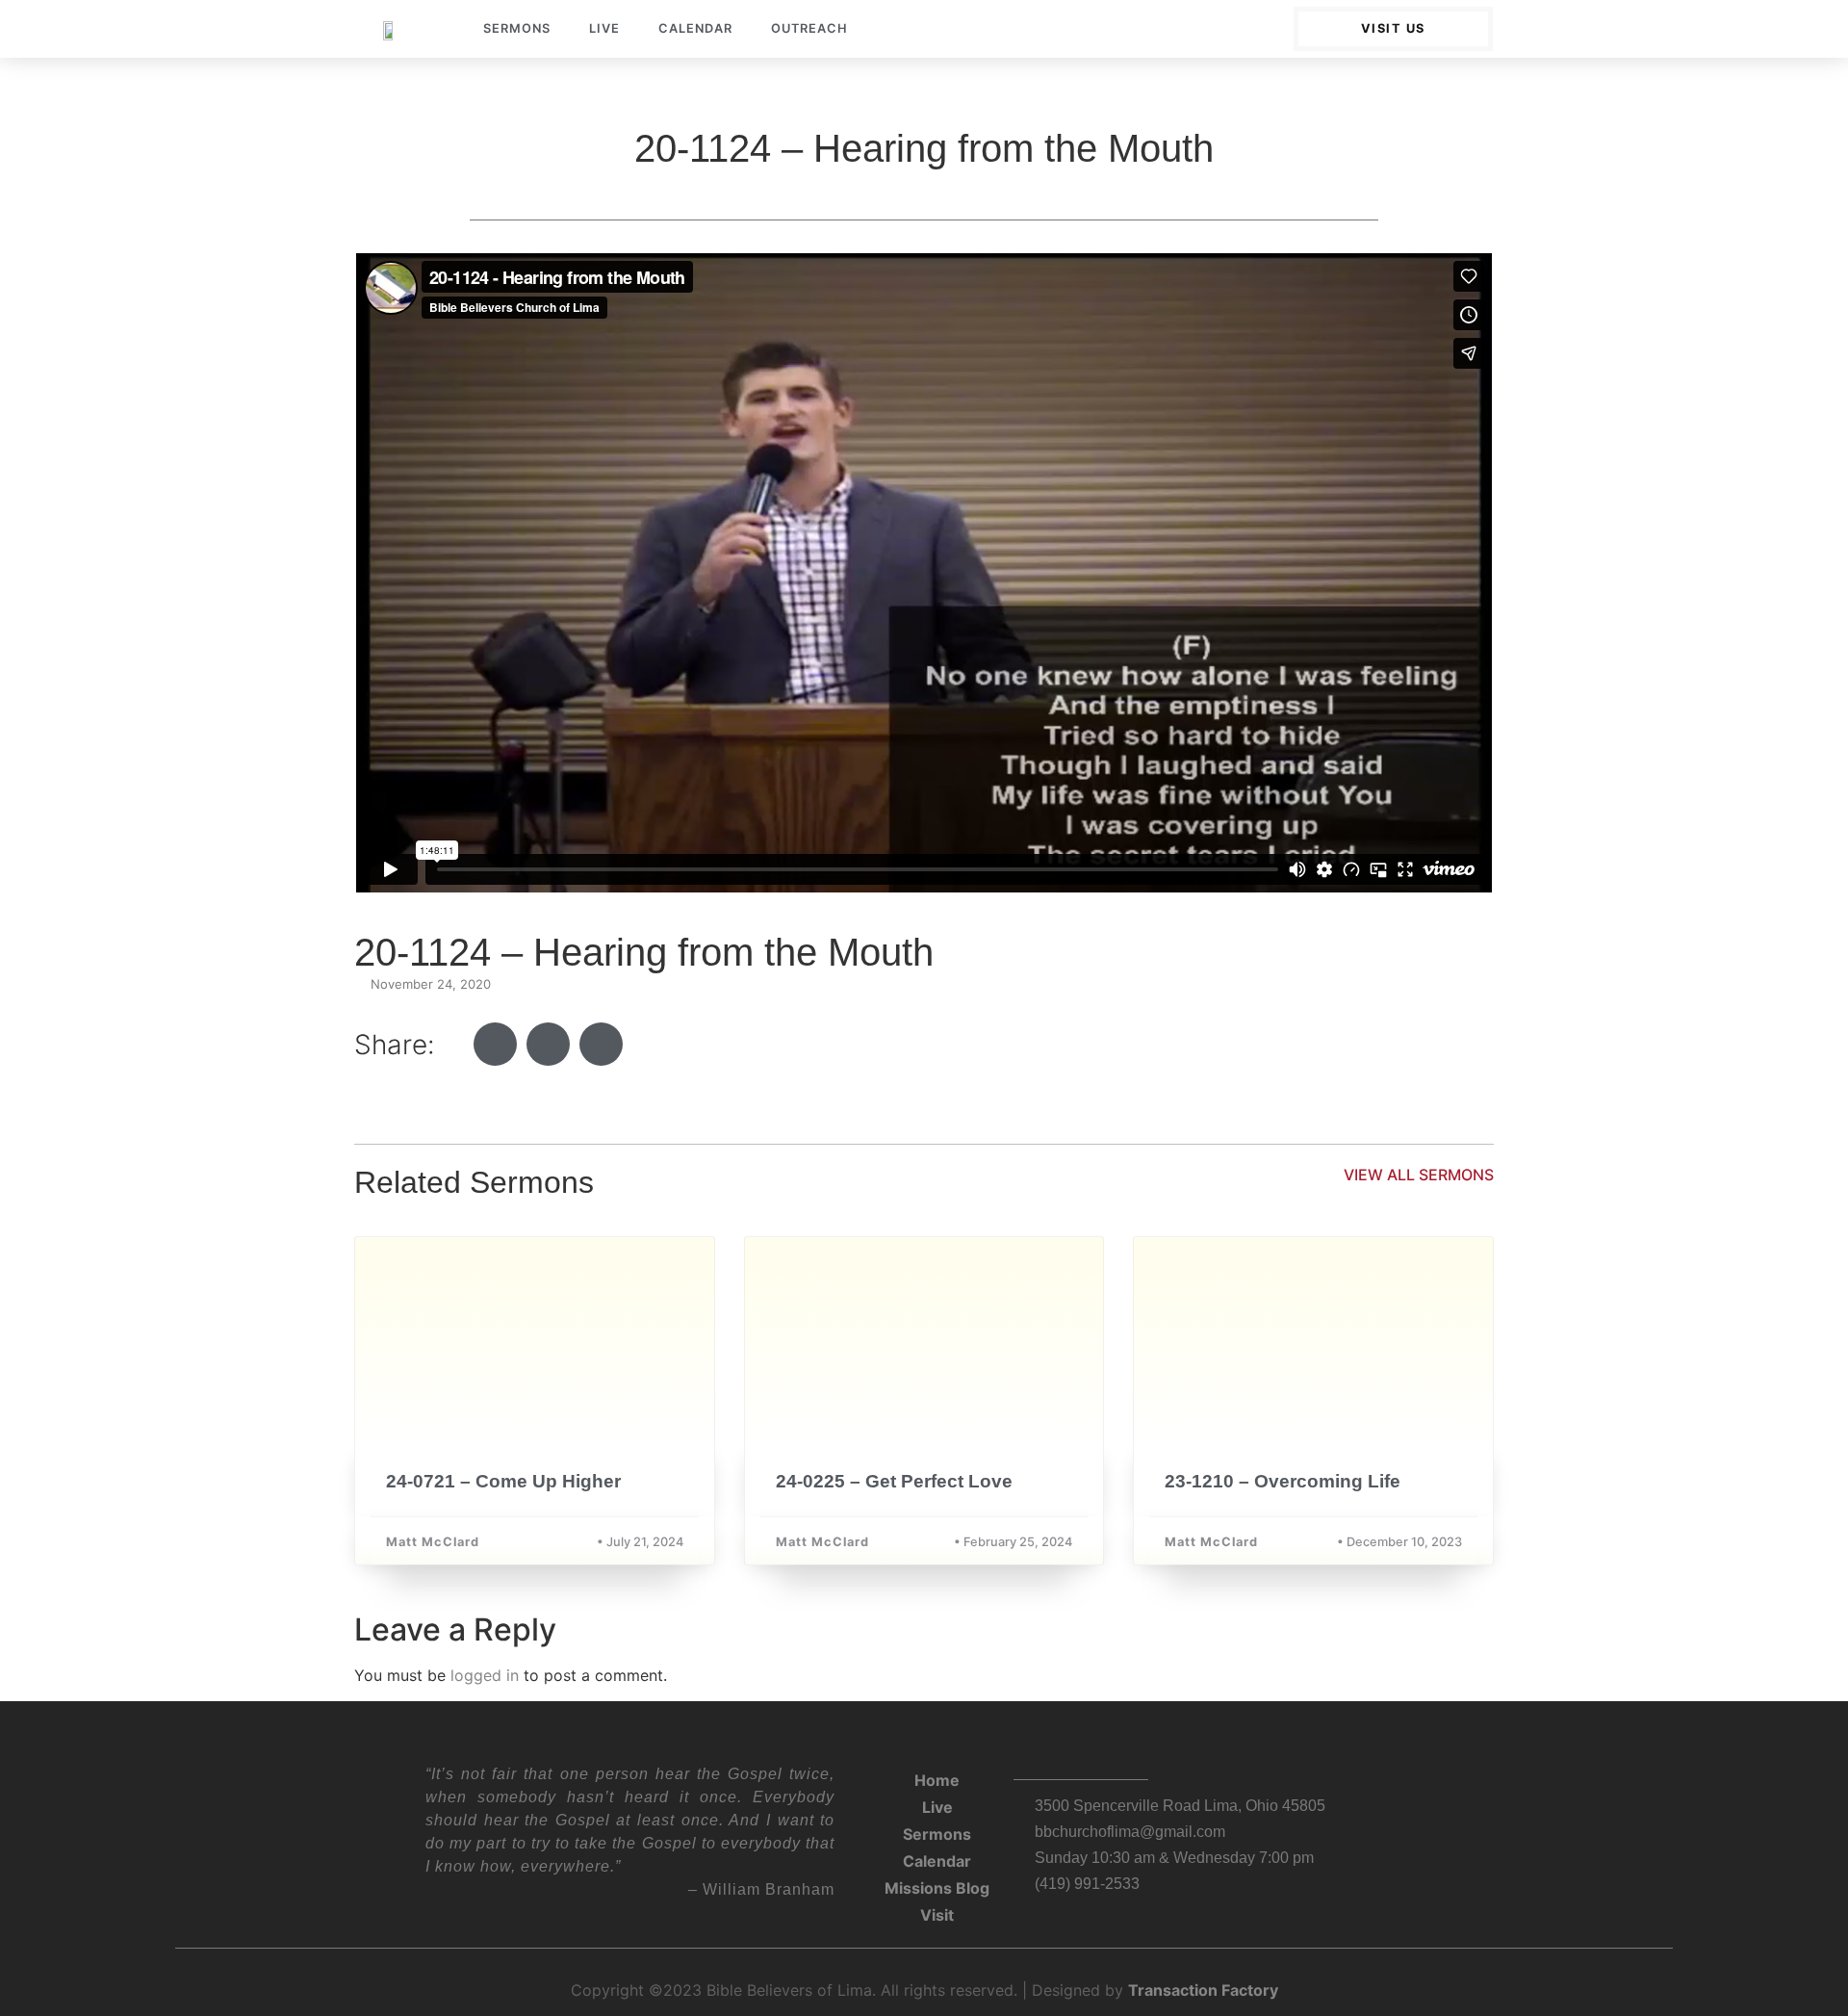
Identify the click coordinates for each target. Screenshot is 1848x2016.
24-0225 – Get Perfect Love (894, 1481)
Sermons (517, 28)
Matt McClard (433, 1542)
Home (937, 1780)
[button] (495, 1044)
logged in (485, 1675)
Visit (937, 1915)
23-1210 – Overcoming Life (1283, 1481)
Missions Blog (937, 1888)
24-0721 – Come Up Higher (503, 1481)
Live (604, 28)
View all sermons (1419, 1175)
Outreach (809, 28)
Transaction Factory (1203, 1990)
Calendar (695, 28)
